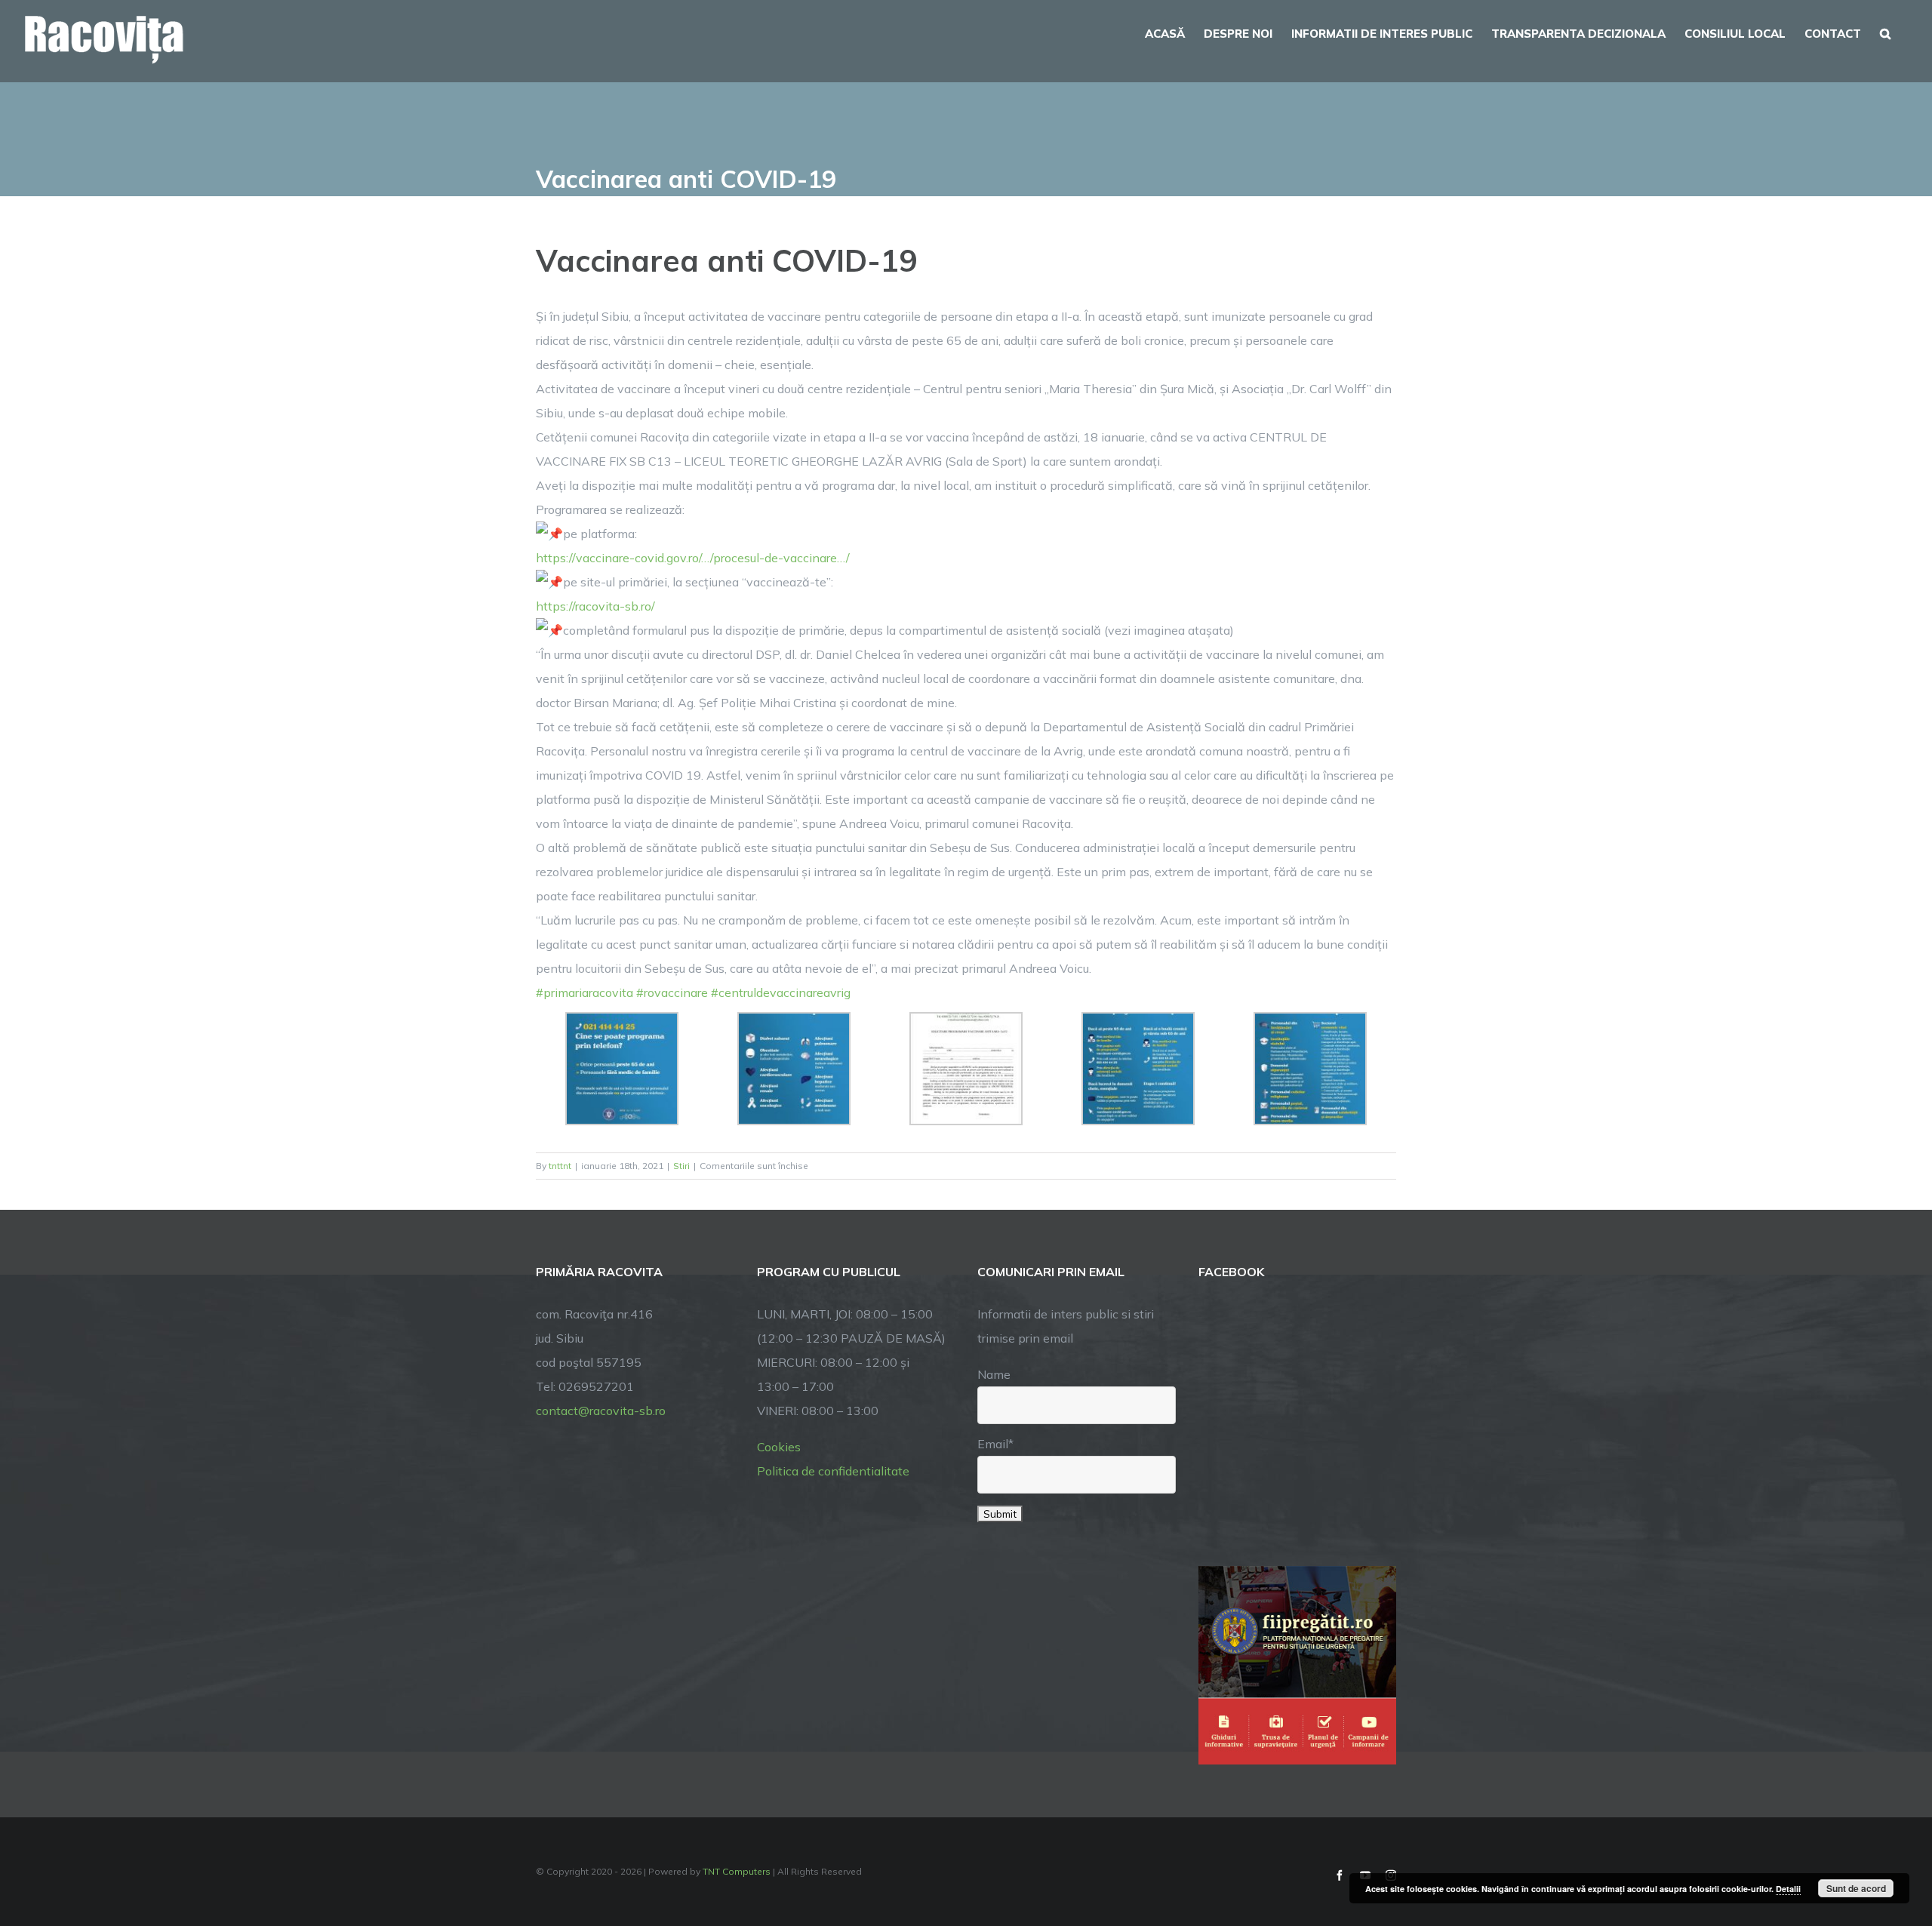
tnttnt (560, 1166)
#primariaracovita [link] (585, 992)
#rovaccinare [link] (672, 992)
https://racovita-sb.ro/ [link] (595, 606)
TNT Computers (737, 1871)
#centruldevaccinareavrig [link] (781, 992)
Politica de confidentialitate (833, 1471)
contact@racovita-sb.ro (601, 1411)
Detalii (1788, 1889)
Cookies (779, 1447)
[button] (1885, 32)
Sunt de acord (1856, 1888)
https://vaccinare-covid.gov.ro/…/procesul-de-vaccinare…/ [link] (693, 558)
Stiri (681, 1166)
